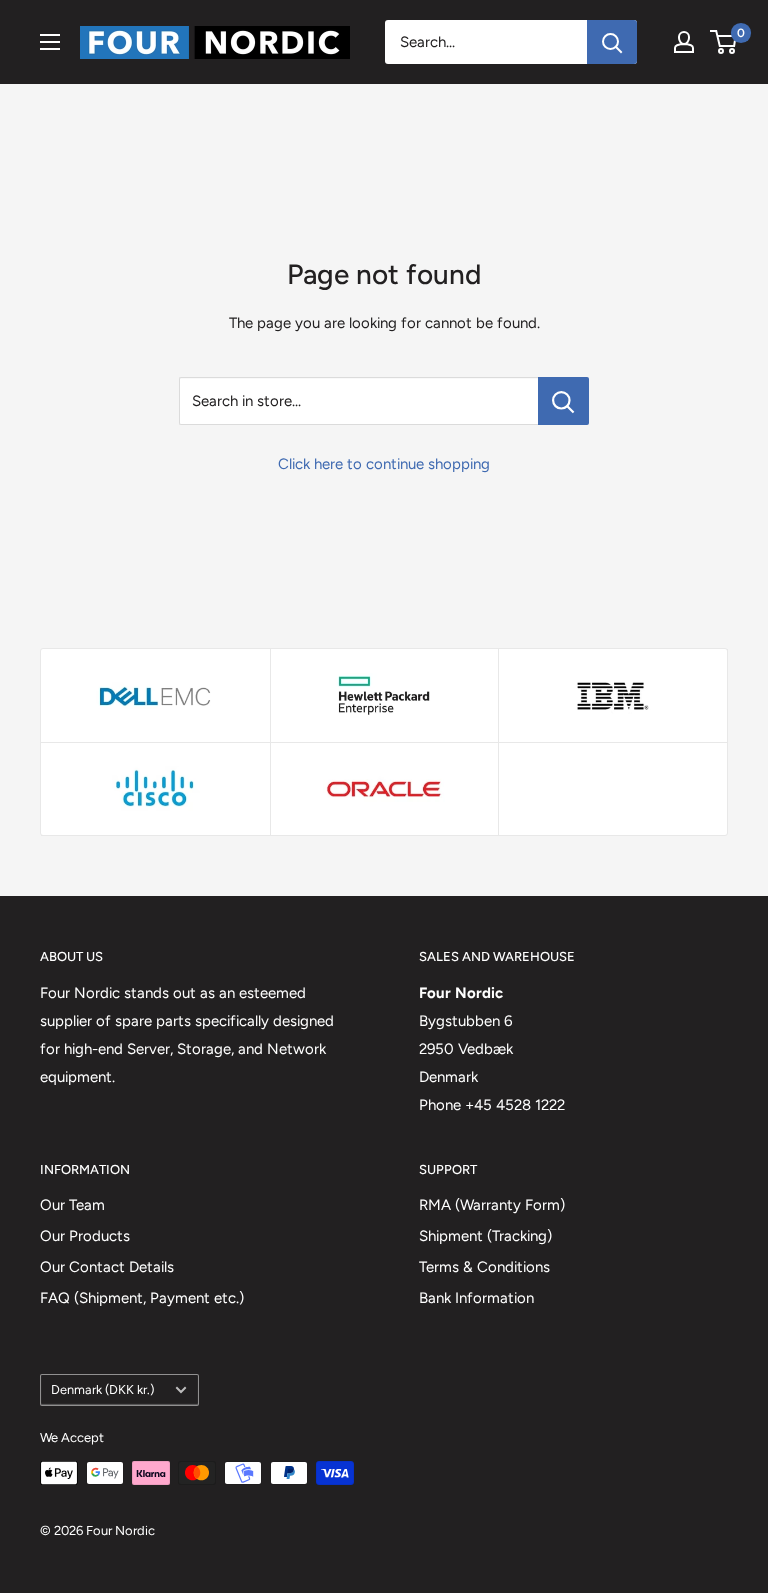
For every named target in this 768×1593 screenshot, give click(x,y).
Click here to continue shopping (384, 464)
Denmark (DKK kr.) (102, 1389)
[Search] (612, 42)
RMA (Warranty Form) (492, 1205)
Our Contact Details (107, 1267)
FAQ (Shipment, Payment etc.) (142, 1298)
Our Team (72, 1205)
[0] (724, 42)
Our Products (85, 1236)
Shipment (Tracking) (485, 1236)
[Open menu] (50, 42)
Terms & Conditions (484, 1267)
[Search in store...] (563, 401)
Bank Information (476, 1298)
